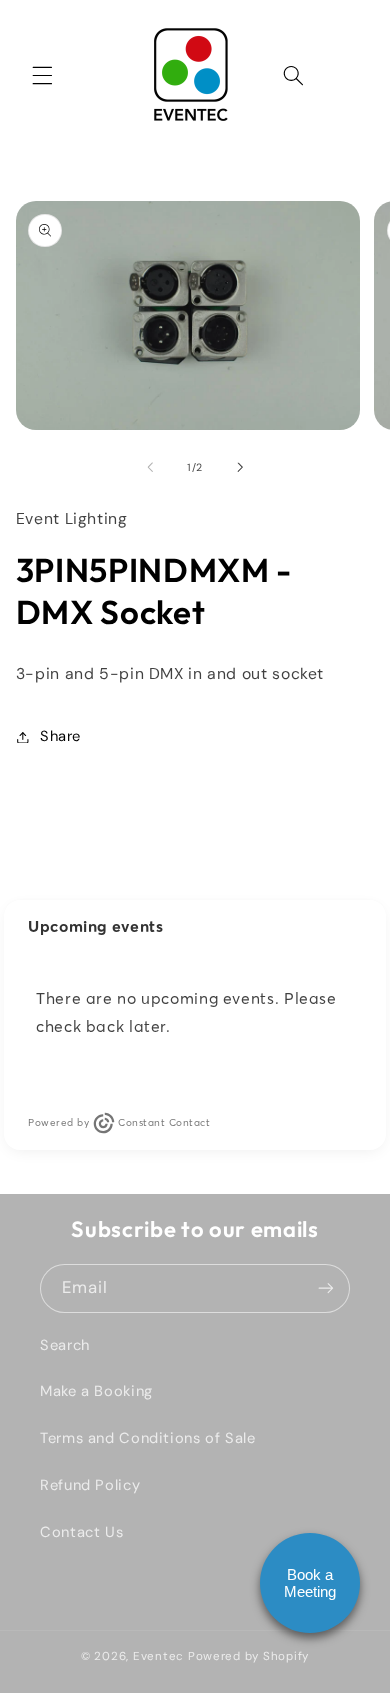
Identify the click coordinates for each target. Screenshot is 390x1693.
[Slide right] (240, 467)
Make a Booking (96, 1391)
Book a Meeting (310, 1583)
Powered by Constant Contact (119, 1122)
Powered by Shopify (248, 1656)
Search (65, 1345)
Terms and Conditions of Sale (148, 1438)
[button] (42, 75)
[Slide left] (150, 467)
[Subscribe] (326, 1288)
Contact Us (81, 1532)
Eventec (158, 1656)
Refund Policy (90, 1485)
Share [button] (60, 736)
